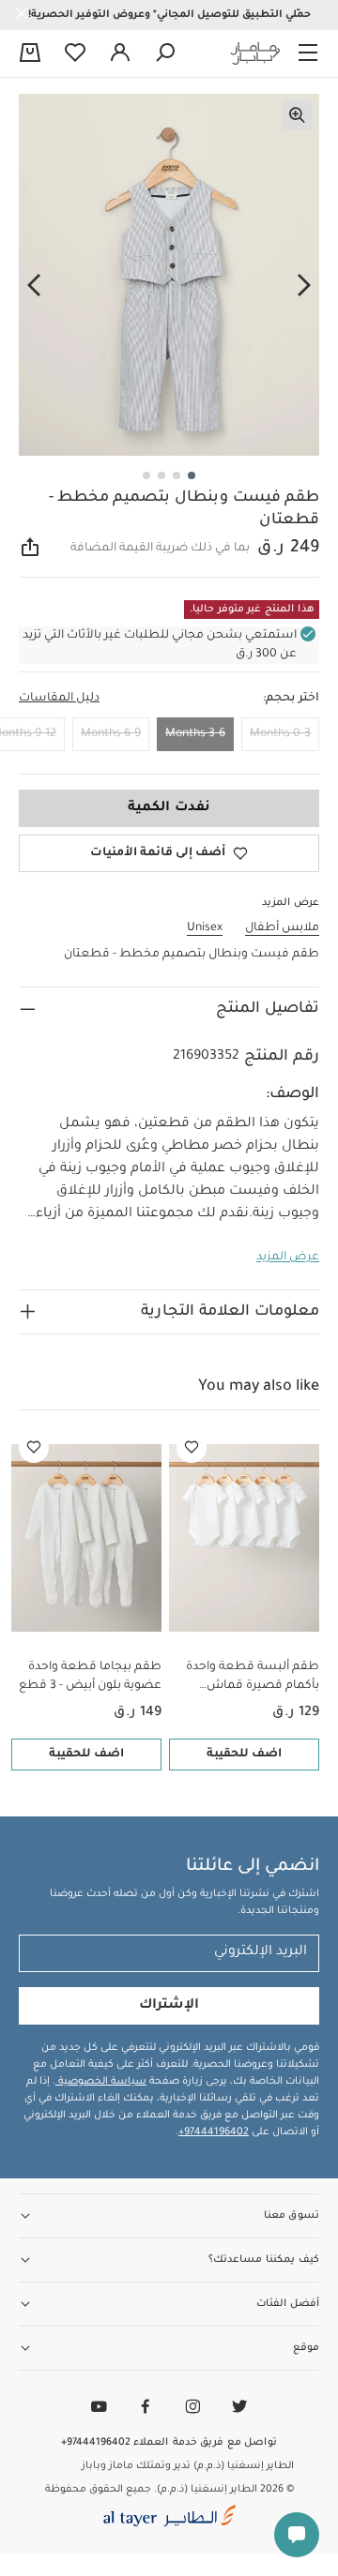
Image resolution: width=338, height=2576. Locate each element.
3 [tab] (161, 475)
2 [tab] (177, 475)
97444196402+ (214, 2132)
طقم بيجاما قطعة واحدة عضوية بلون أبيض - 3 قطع (90, 1677)
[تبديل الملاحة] (308, 53)
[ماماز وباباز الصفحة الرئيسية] (255, 53)
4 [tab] (146, 475)
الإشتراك (169, 2006)
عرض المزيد (288, 1258)
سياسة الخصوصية (101, 2082)
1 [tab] (192, 475)
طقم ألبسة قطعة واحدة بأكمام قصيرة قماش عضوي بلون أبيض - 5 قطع (248, 1678)
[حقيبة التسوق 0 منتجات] (30, 54)
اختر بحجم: (291, 699)
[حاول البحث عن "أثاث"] (165, 53)
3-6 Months (195, 734)
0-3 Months (280, 734)
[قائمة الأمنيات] (192, 1448)
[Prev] (304, 286)
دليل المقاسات (59, 699)
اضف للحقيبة (244, 1755)
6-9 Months (111, 734)
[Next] (34, 286)
